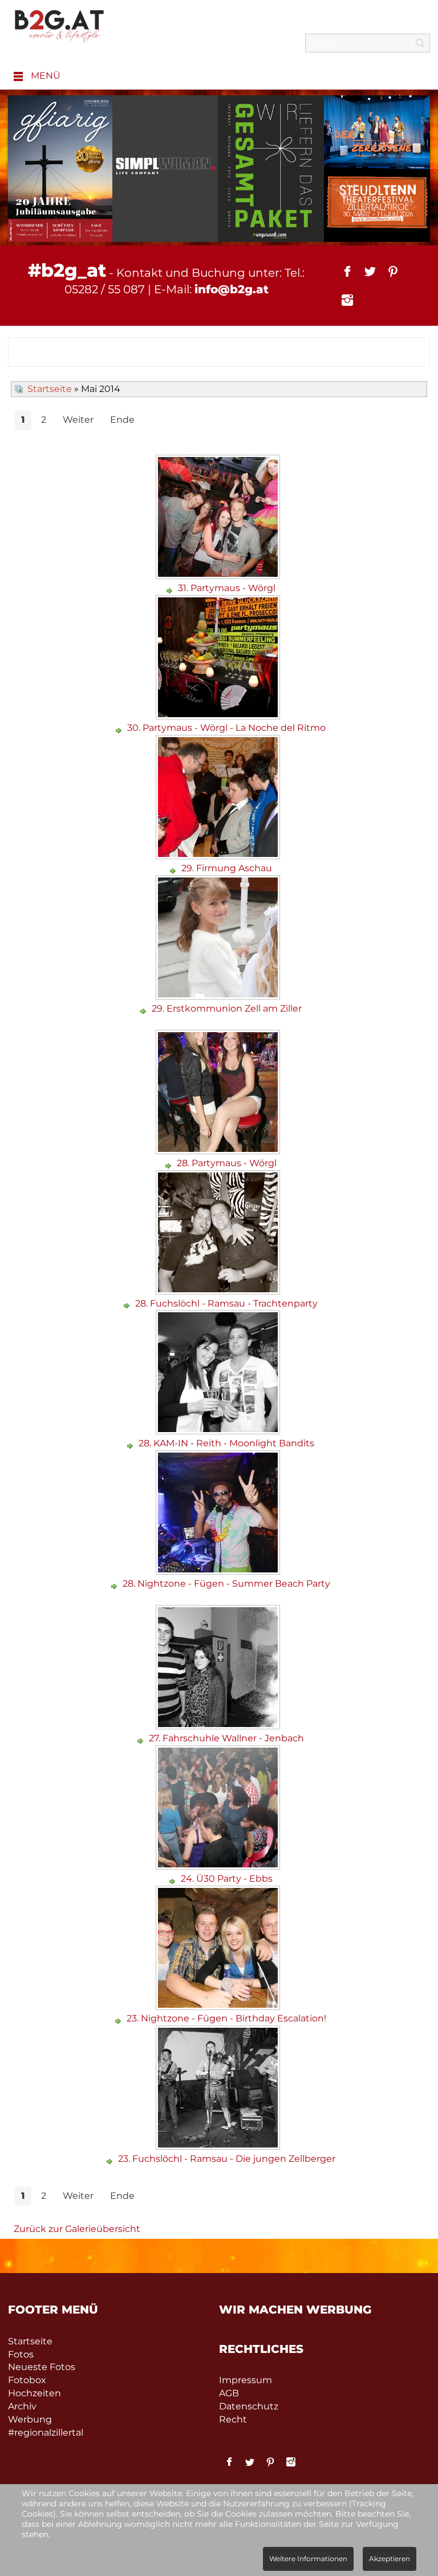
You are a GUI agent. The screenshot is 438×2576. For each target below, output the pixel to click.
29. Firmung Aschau (227, 868)
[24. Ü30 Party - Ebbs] (219, 1865)
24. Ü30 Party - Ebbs (227, 1879)
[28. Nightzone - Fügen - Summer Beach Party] (219, 1570)
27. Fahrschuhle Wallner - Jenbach (226, 1738)
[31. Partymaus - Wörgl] (219, 575)
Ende (122, 420)
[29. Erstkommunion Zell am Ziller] (219, 995)
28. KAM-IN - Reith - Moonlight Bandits (226, 1443)
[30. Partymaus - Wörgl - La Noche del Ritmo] (219, 715)
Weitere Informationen (308, 2559)
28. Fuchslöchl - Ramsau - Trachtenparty (226, 1303)
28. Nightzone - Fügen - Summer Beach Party (226, 1584)
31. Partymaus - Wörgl (227, 588)
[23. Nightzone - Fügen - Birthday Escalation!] (219, 2006)
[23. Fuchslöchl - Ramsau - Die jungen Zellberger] (219, 2146)
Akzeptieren (390, 2559)
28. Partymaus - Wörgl (227, 1163)
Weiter (78, 420)
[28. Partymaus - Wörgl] (219, 1150)
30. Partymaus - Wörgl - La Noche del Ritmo (226, 728)
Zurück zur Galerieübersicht (77, 2229)
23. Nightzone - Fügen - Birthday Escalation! (226, 2018)
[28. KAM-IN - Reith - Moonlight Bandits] (219, 1430)
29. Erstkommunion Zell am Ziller (227, 1008)
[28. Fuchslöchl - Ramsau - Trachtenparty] (219, 1290)
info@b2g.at (232, 289)
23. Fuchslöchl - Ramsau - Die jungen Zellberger (227, 2159)
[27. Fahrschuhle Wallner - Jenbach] (219, 1725)
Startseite (50, 389)
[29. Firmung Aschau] (219, 855)
